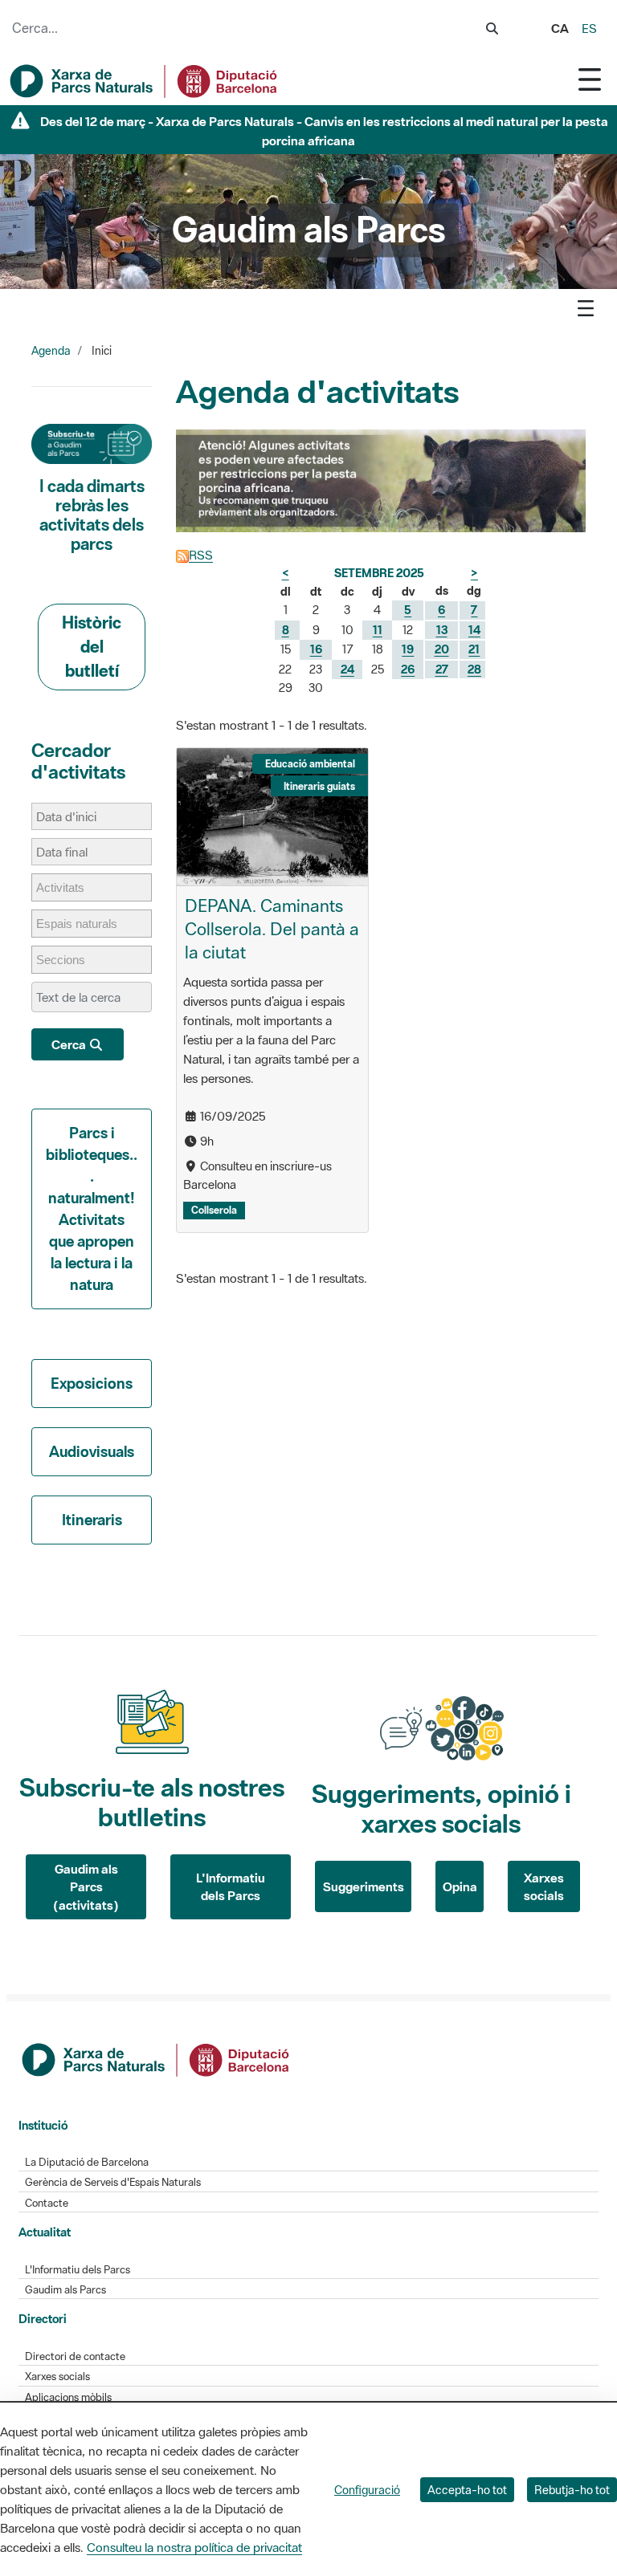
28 (474, 669)
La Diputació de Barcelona (87, 2162)
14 (474, 630)
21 (474, 649)
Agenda (51, 351)
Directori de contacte (75, 2356)
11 (378, 630)
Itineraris (92, 1520)
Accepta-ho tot (467, 2490)
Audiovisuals (92, 1451)
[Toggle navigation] (590, 79)
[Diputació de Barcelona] (157, 2057)
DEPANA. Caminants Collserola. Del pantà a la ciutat (272, 929)
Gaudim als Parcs (65, 2290)
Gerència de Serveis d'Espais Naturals (113, 2182)
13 (442, 630)
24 (347, 669)
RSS (201, 555)
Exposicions (92, 1383)
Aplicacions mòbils (68, 2397)
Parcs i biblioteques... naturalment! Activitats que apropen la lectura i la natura (92, 1209)
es (589, 28)
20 (442, 649)
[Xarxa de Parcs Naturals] (145, 81)
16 (316, 649)
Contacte (47, 2203)
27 (442, 669)
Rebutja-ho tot (572, 2490)
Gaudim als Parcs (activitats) (86, 1887)
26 (408, 669)
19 (408, 649)
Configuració (367, 2490)
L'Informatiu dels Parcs (231, 1887)
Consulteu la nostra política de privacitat (194, 2547)
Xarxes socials (544, 1887)
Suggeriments (364, 1886)
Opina (460, 1886)
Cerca (70, 1044)
